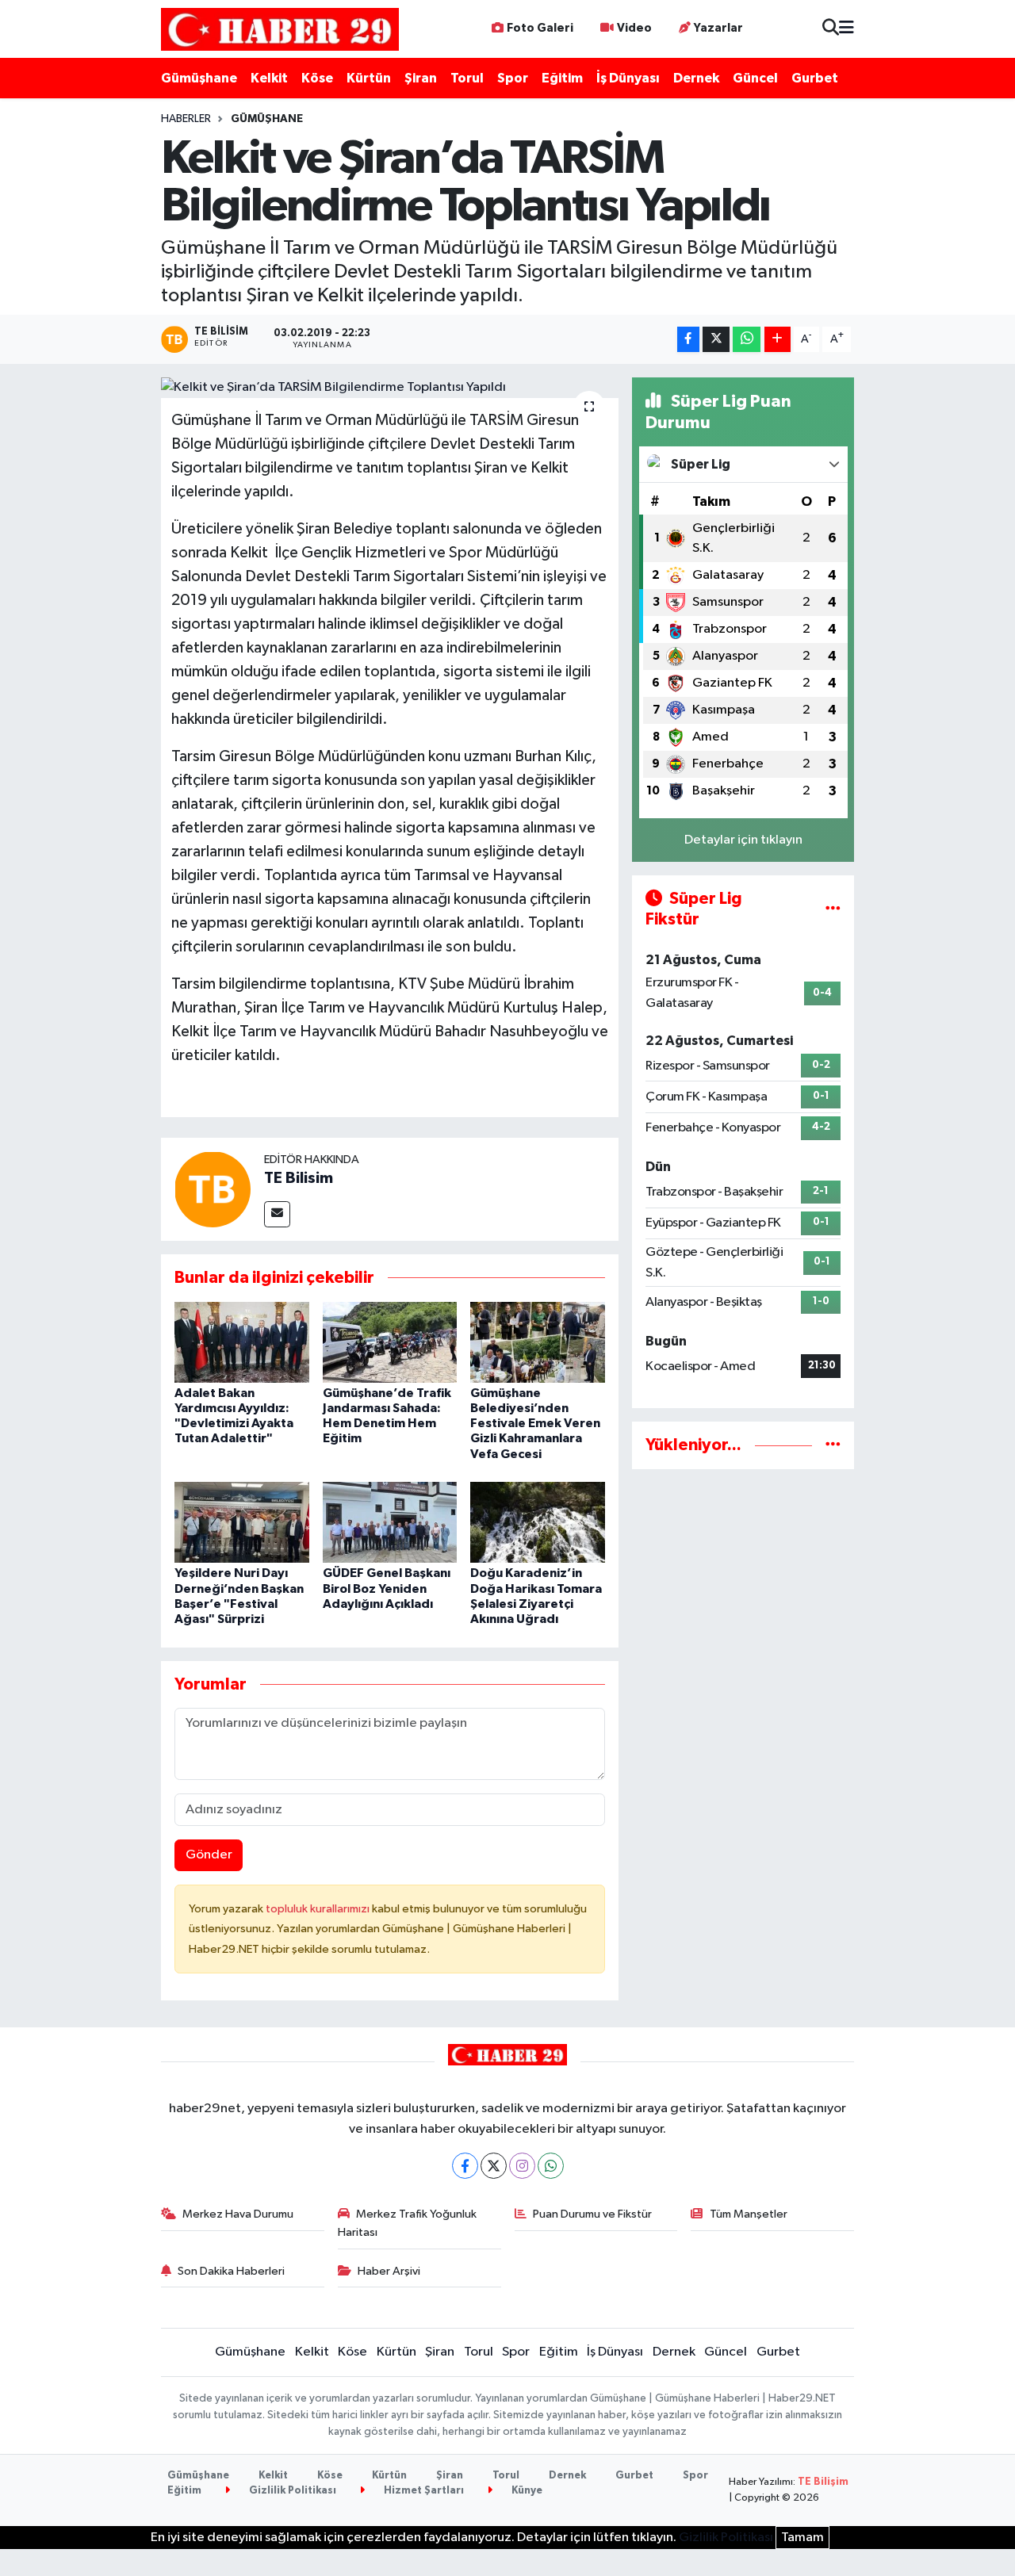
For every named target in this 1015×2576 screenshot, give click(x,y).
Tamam (802, 2538)
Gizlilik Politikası (291, 2491)
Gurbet (815, 78)
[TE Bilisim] (213, 1189)
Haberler (186, 119)
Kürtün (369, 78)
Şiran (421, 78)
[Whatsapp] (551, 2166)
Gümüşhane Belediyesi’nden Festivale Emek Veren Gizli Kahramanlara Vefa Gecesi (535, 1424)
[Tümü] (833, 1445)
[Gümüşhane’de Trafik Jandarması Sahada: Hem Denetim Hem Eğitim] (390, 1342)
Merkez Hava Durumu (238, 2214)
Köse (317, 78)
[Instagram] (522, 2166)
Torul (467, 78)
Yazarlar (718, 28)
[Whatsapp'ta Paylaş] (747, 340)
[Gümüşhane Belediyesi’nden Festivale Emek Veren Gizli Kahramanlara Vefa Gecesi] (538, 1342)
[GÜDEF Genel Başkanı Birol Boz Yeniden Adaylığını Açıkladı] (390, 1522)
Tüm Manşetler (749, 2214)
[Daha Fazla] (778, 340)
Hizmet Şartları (423, 2491)
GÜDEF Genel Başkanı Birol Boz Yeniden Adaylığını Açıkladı (387, 1588)
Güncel (755, 78)
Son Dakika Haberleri (231, 2271)
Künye (526, 2491)
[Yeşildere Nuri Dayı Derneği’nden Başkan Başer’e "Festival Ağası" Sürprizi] (242, 1522)
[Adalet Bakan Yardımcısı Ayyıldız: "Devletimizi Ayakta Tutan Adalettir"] (242, 1342)
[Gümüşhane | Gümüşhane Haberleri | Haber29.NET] (280, 29)
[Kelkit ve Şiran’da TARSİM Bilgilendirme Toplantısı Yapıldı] (390, 388)
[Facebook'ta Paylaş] (688, 340)
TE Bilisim (299, 1178)
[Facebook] (465, 2166)
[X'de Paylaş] (716, 340)
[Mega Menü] (846, 29)
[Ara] (831, 29)
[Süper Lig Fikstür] (833, 909)
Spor (513, 78)
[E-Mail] (277, 1214)
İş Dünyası (628, 78)
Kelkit (269, 78)
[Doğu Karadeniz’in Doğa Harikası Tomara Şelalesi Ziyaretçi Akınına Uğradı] (538, 1522)
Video (634, 28)
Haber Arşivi (389, 2271)
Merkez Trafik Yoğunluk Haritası (408, 2223)
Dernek (696, 78)
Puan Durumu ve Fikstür (592, 2214)
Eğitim (562, 78)
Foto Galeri (540, 28)
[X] (494, 2166)
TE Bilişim (823, 2482)
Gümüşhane (199, 78)
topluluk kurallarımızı (319, 1909)
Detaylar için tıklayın (743, 840)
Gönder (209, 1855)
